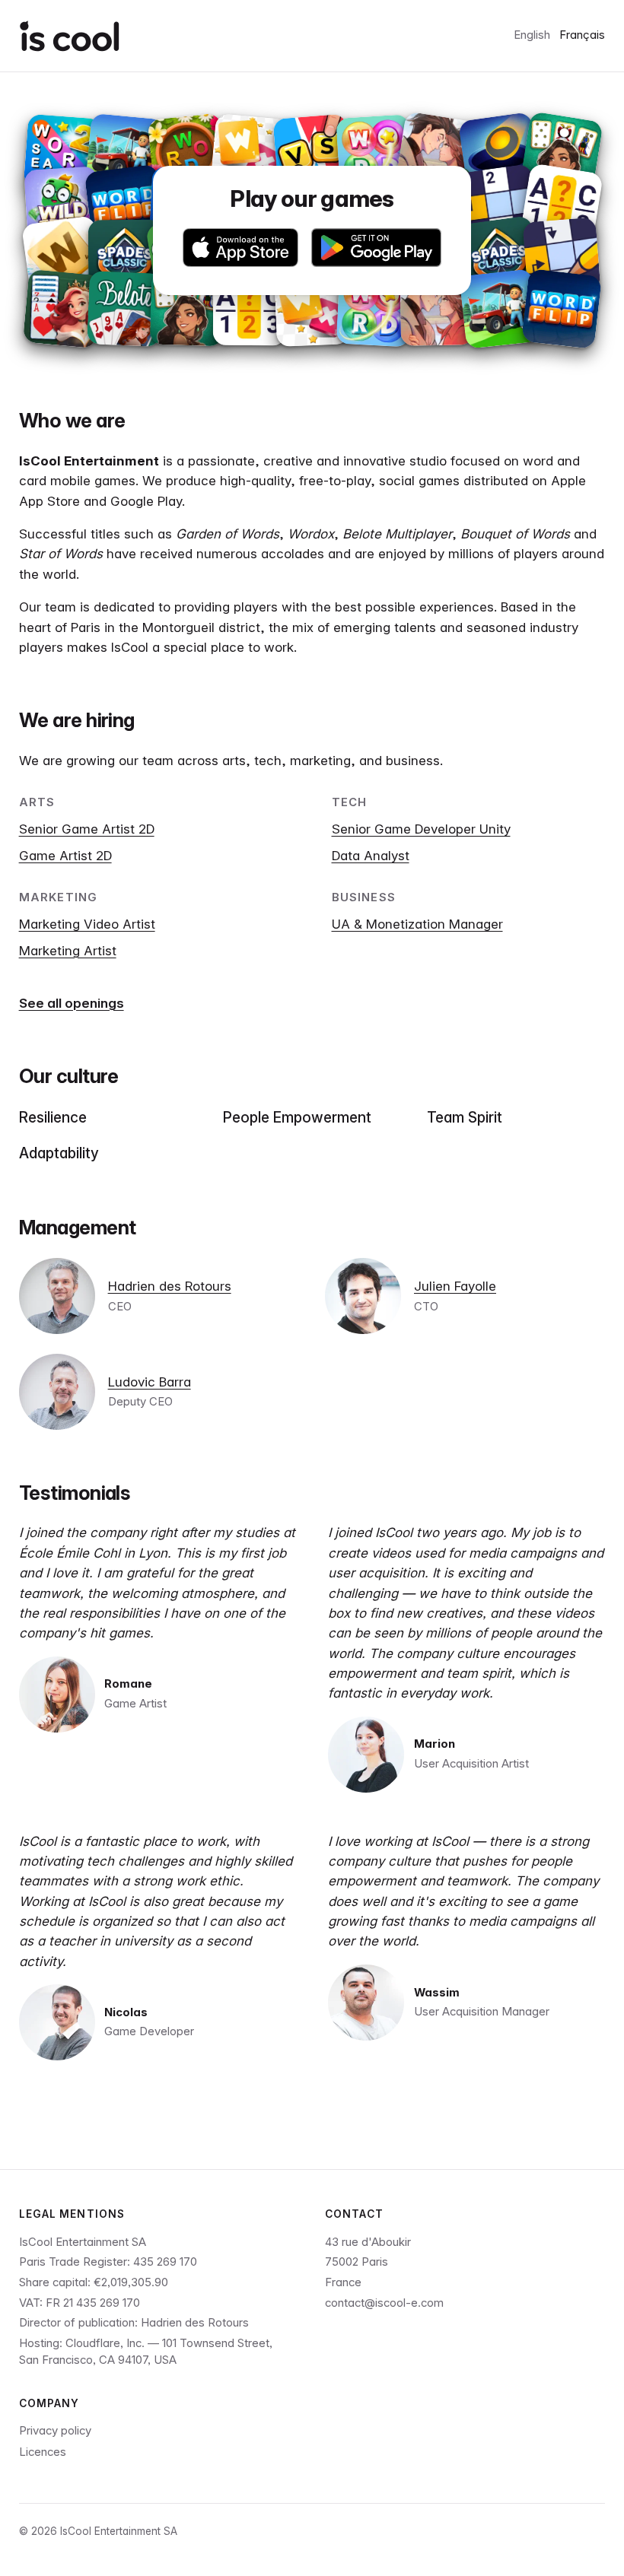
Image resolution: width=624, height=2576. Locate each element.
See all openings (72, 1003)
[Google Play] (376, 248)
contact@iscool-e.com (384, 2303)
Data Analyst (371, 856)
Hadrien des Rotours (170, 1286)
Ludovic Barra (150, 1382)
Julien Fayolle (455, 1286)
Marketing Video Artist (87, 924)
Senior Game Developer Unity (421, 829)
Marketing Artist (68, 951)
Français (582, 35)
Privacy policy (55, 2431)
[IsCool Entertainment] (70, 36)
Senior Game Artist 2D (87, 829)
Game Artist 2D (65, 856)
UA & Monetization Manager (417, 924)
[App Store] (241, 248)
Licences (43, 2452)
